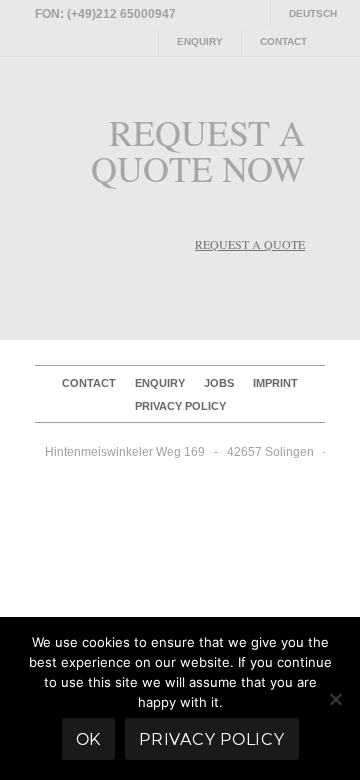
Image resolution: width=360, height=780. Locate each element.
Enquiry (200, 41)
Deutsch (313, 13)
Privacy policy (180, 406)
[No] (335, 699)
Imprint (275, 383)
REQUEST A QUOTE (250, 244)
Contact (283, 41)
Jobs (219, 383)
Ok (89, 739)
